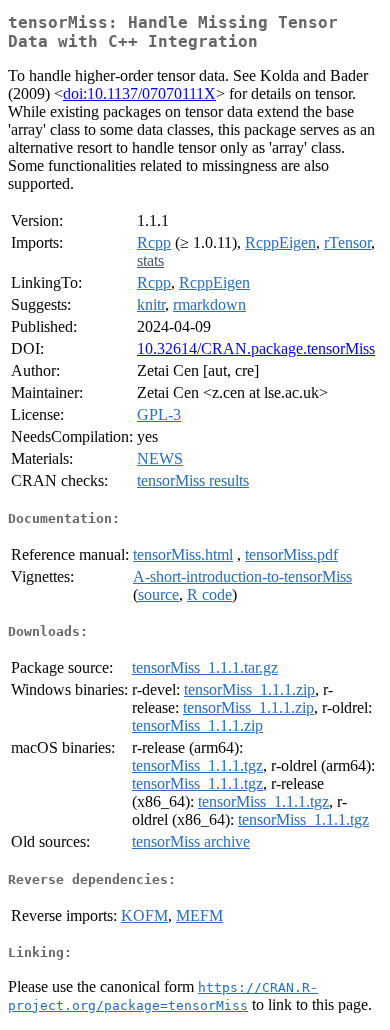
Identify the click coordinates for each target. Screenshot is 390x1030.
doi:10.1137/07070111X (139, 93)
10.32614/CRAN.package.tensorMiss (256, 348)
